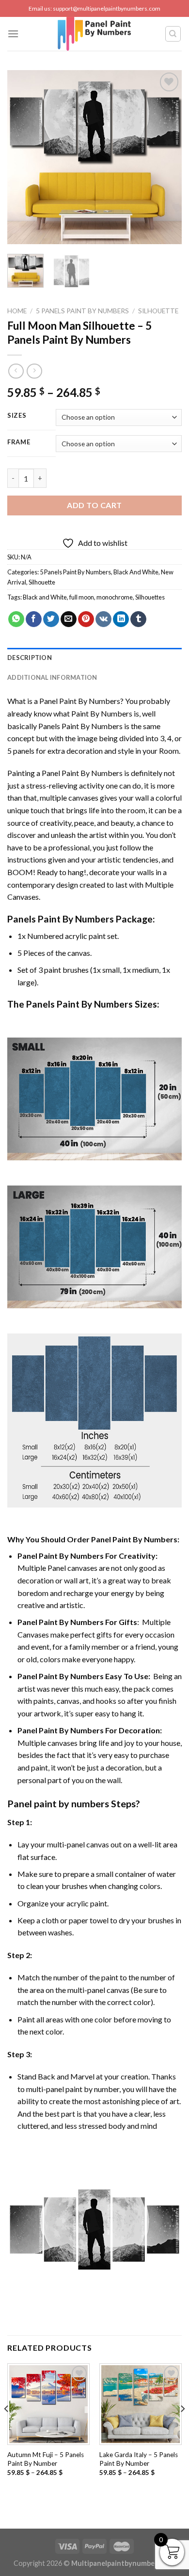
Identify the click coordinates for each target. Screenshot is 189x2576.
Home (17, 311)
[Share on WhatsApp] (16, 619)
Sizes (17, 416)
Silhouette (158, 311)
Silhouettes (150, 597)
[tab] (94, 658)
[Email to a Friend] (69, 619)
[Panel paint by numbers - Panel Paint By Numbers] (94, 34)
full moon (82, 597)
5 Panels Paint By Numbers (82, 311)
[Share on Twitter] (51, 619)
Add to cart (94, 505)
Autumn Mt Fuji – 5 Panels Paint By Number (46, 2459)
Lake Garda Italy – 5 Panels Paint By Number (139, 2459)
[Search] (173, 34)
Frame (19, 442)
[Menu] (13, 34)
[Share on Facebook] (34, 619)
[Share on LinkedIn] (121, 619)
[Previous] (23, 157)
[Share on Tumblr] (138, 619)
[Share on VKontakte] (103, 619)
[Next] (166, 157)
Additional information (52, 677)
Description (30, 658)
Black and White (45, 597)
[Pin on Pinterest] (86, 619)
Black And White (136, 572)
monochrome (115, 597)
